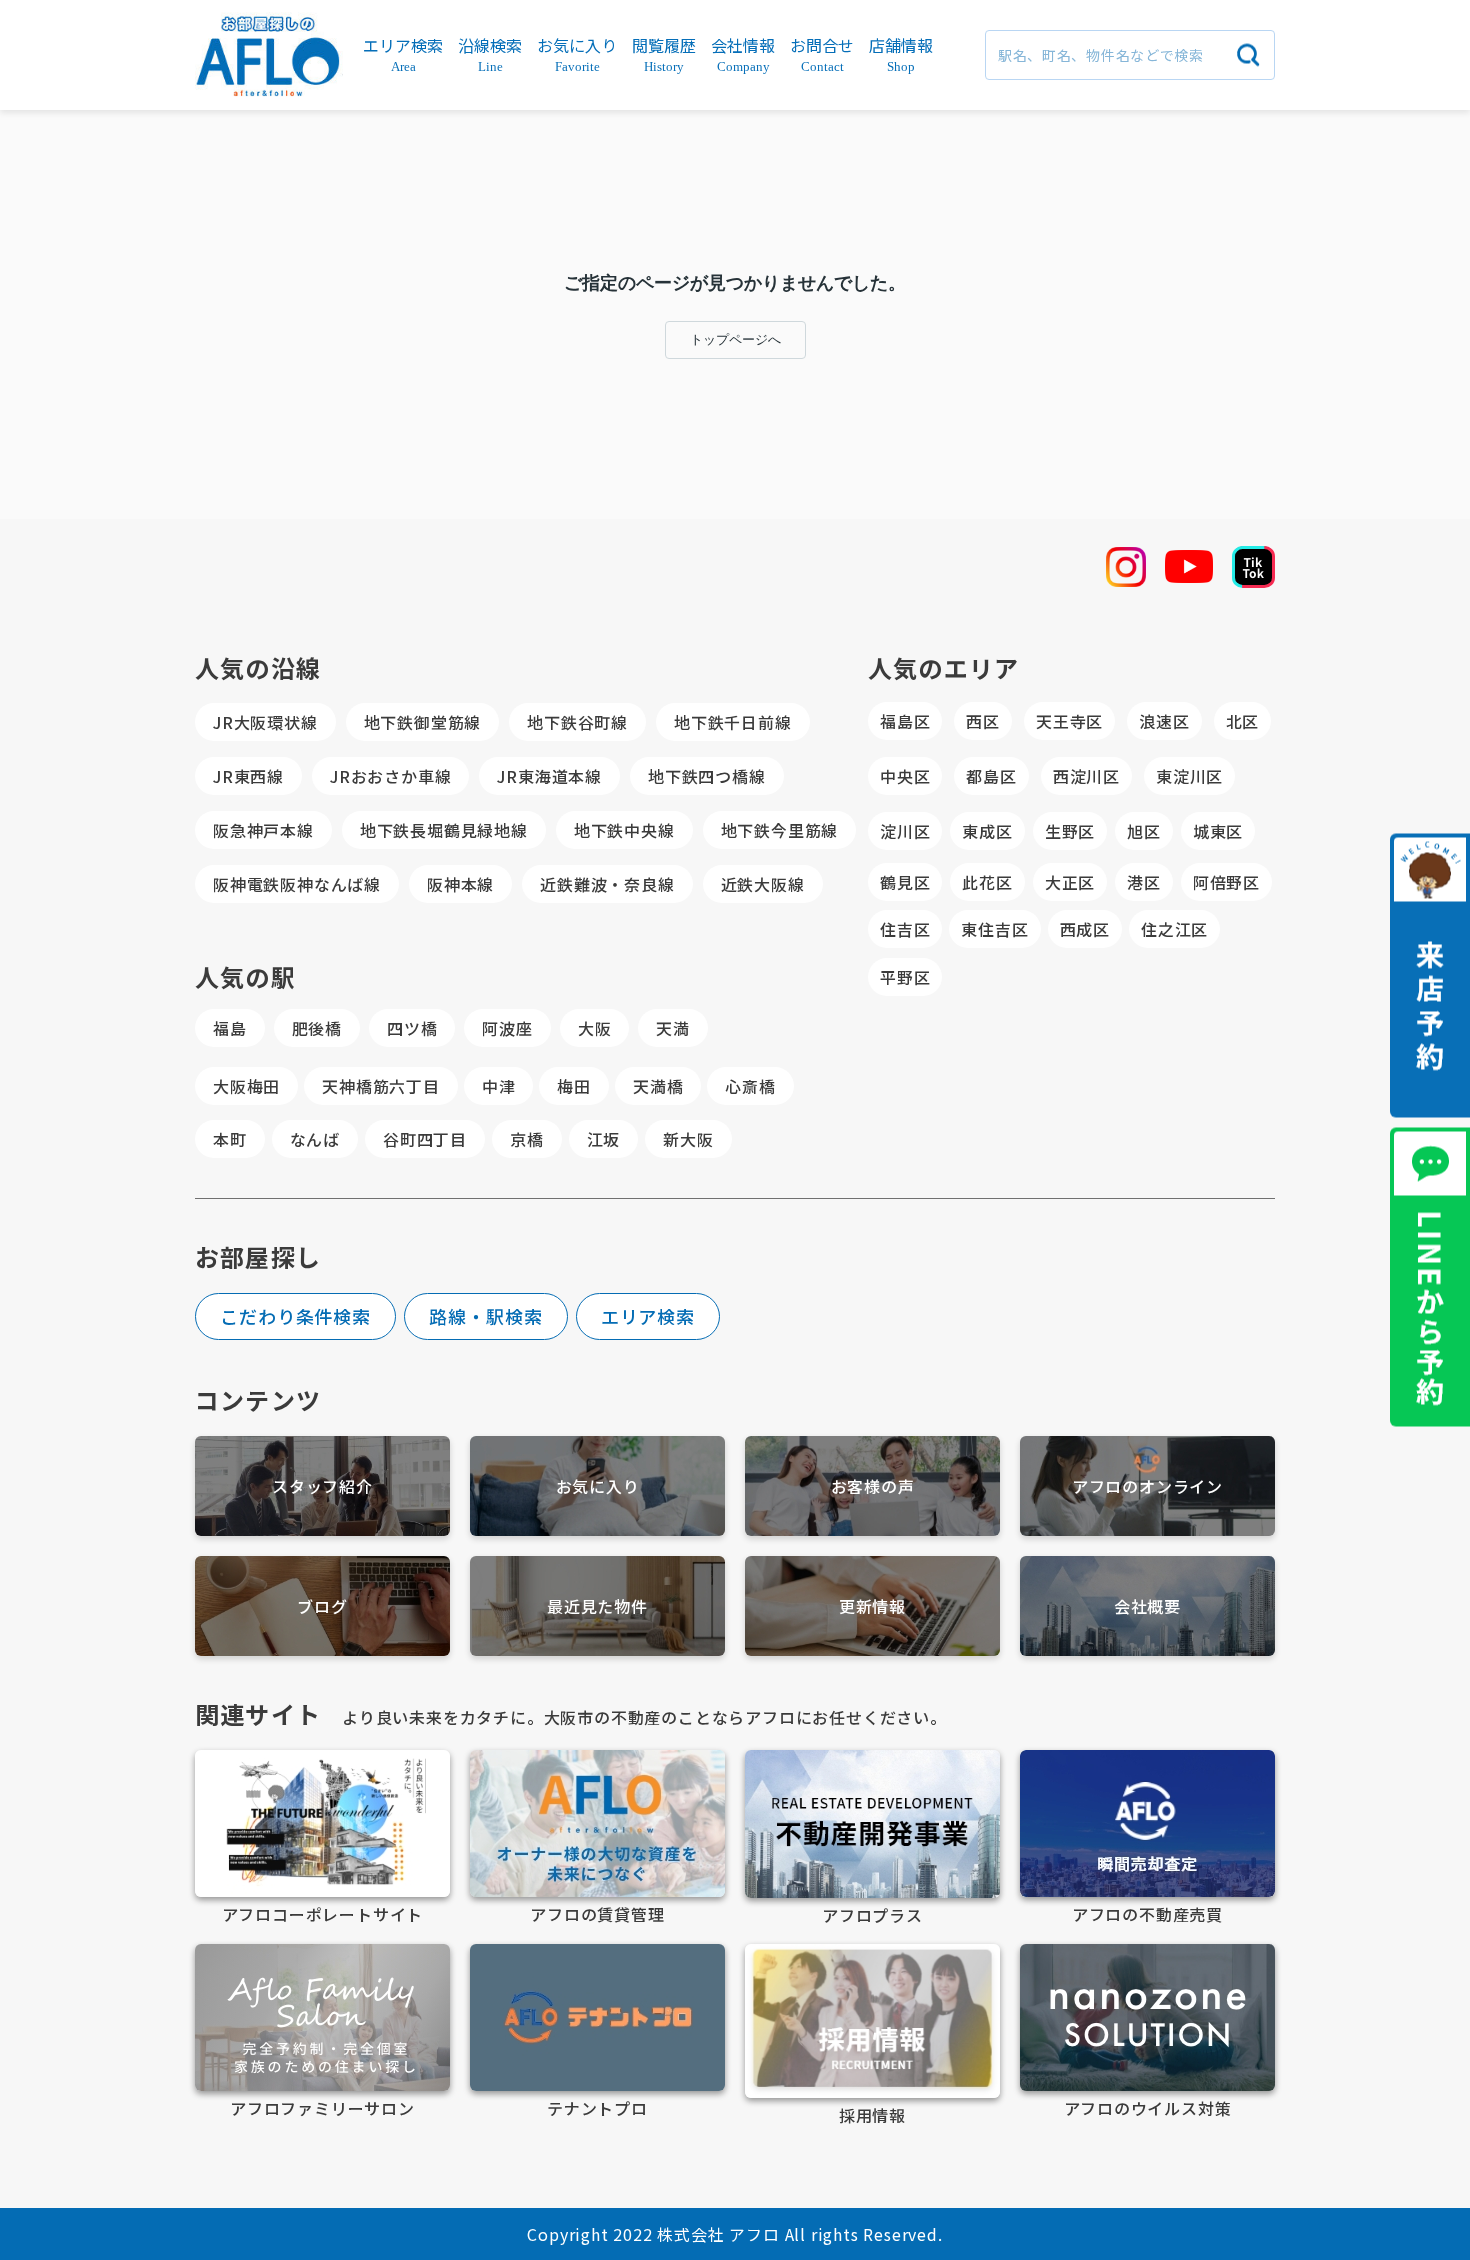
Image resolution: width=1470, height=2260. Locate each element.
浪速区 (1164, 721)
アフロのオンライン (1147, 1486)
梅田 (574, 1086)
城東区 (1218, 831)
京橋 (527, 1139)
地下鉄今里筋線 (780, 830)
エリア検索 (648, 1316)
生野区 (1070, 831)
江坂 (604, 1139)
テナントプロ (597, 2108)
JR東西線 (248, 776)
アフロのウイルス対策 (1148, 2108)
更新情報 (872, 1606)
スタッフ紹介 (322, 1486)
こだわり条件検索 (295, 1316)
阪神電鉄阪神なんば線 (297, 884)
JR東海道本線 (549, 776)
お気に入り (598, 1486)
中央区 (905, 776)
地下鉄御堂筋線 (423, 722)
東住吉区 (994, 929)
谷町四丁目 (425, 1139)
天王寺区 (1069, 721)
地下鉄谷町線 (577, 722)
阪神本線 (460, 884)
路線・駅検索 (485, 1316)
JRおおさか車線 (390, 776)
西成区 (1085, 929)
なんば (315, 1139)
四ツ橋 (412, 1028)
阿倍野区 (1226, 882)
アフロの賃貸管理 (597, 1914)
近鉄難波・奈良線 (607, 884)
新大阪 (688, 1139)
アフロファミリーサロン (322, 2108)
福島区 (905, 721)
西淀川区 (1086, 776)
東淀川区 (1189, 776)
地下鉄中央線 (624, 830)
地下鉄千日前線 (733, 722)
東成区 (987, 831)
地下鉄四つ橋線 (707, 776)
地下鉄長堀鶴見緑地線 (444, 830)
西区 (983, 721)
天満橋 (658, 1086)
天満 (673, 1028)
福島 (230, 1028)
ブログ (322, 1606)
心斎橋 (750, 1086)
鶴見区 (905, 882)
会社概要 (1147, 1606)
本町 (230, 1139)
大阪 (595, 1028)
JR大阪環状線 (265, 722)
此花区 (987, 882)
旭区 (1144, 831)
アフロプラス (872, 1915)
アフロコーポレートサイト (323, 1914)
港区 (1144, 882)
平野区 (905, 977)
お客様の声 (873, 1486)
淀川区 (905, 831)
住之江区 (1174, 929)
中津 (499, 1086)
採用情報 (872, 2115)
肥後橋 (317, 1028)
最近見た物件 (597, 1606)
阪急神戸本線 (263, 830)
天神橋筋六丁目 (381, 1086)
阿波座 (507, 1028)
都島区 (991, 776)
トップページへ (735, 339)
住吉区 (905, 929)
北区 (1243, 721)
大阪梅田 (246, 1086)
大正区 (1070, 882)
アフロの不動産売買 (1147, 1914)
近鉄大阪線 (763, 884)
